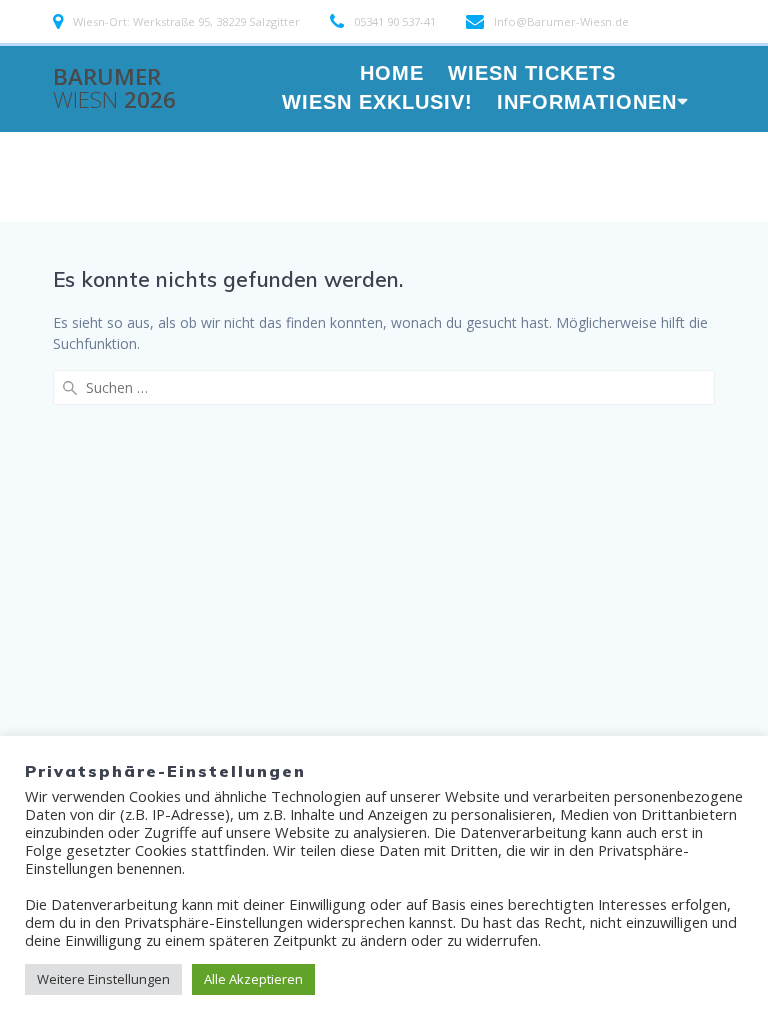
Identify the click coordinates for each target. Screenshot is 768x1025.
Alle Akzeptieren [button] (253, 979)
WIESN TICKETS (532, 74)
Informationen (587, 103)
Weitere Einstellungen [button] (103, 979)
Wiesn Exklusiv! (377, 103)
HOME (392, 74)
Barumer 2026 (114, 88)
